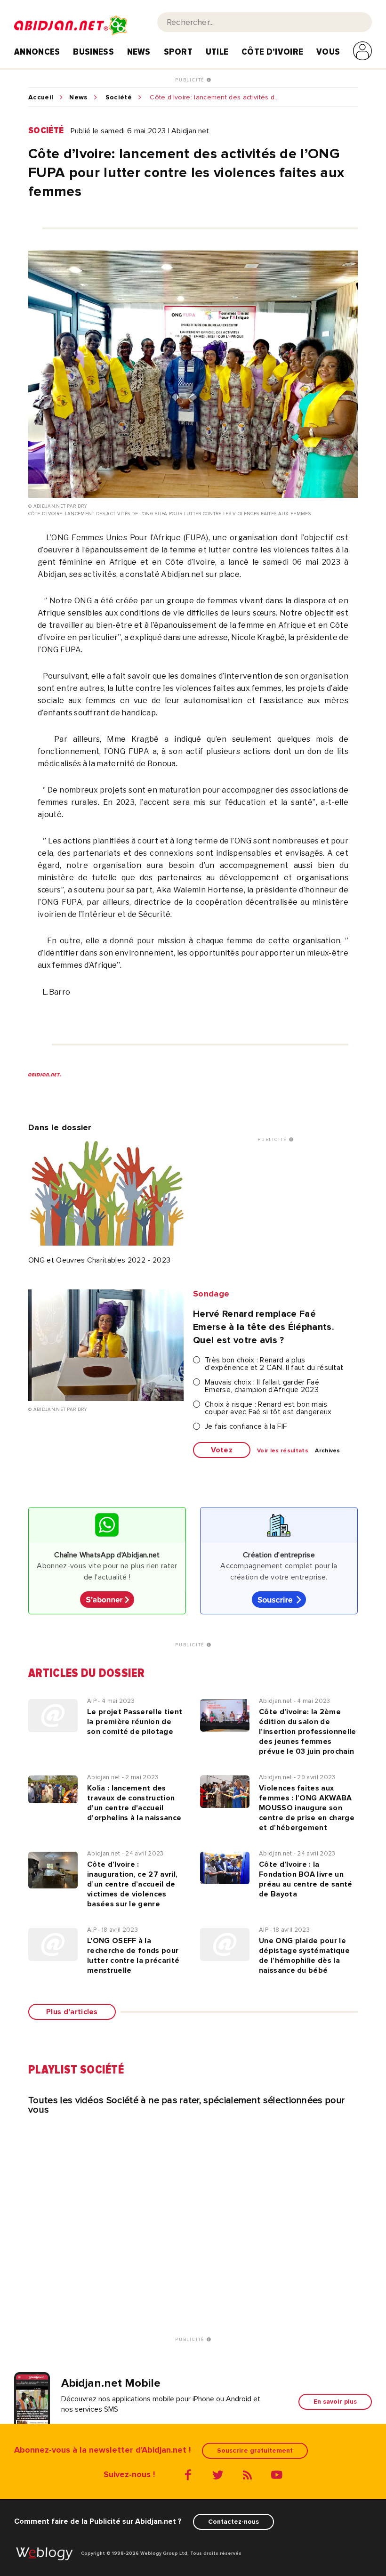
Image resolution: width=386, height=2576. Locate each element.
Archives (328, 1451)
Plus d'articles (72, 2012)
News (139, 52)
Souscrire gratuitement (255, 2450)
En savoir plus (335, 2402)
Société (119, 97)
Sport (178, 52)
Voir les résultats (283, 1451)
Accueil (41, 97)
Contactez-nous (233, 2522)
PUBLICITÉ (191, 80)
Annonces (37, 52)
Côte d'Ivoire (272, 52)
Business (93, 52)
